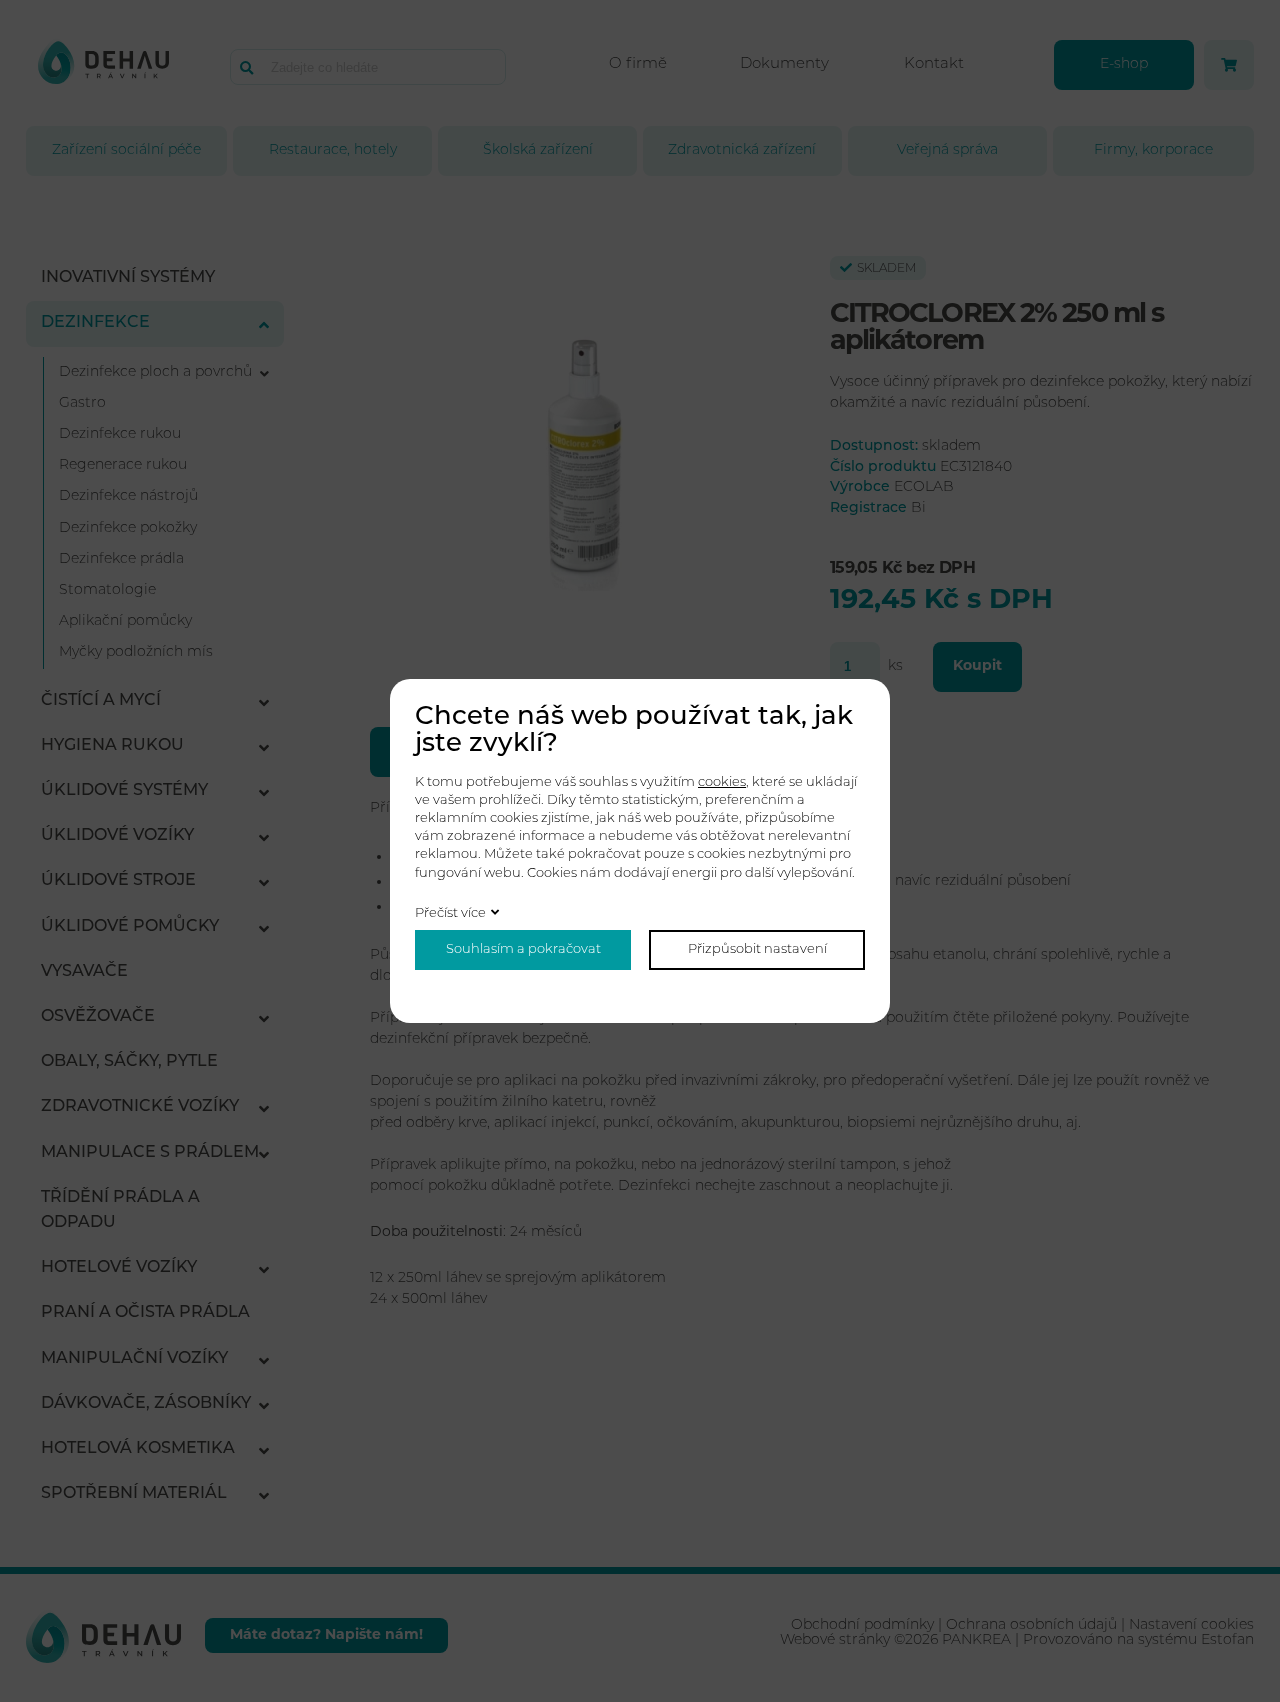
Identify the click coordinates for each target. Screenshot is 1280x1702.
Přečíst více (450, 913)
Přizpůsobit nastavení (757, 949)
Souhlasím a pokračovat (523, 949)
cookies (722, 782)
